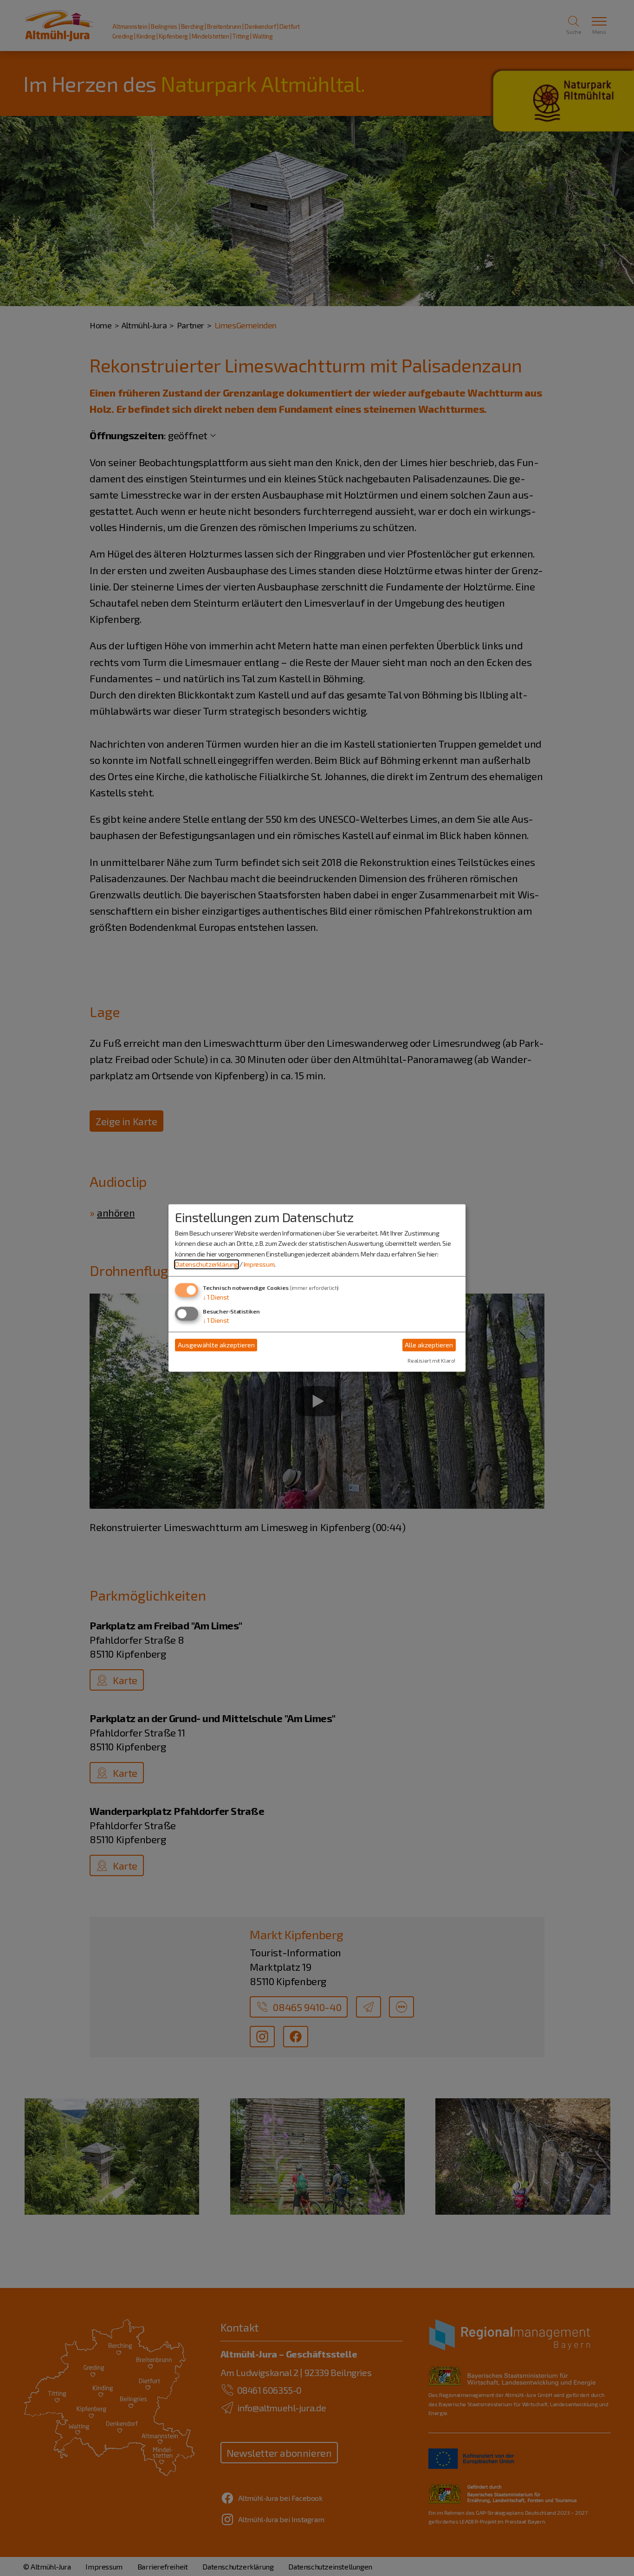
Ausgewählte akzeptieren (216, 1345)
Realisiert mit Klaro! (431, 1361)
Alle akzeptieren (429, 1345)
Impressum (259, 1264)
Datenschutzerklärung (207, 1264)
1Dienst (216, 1298)
